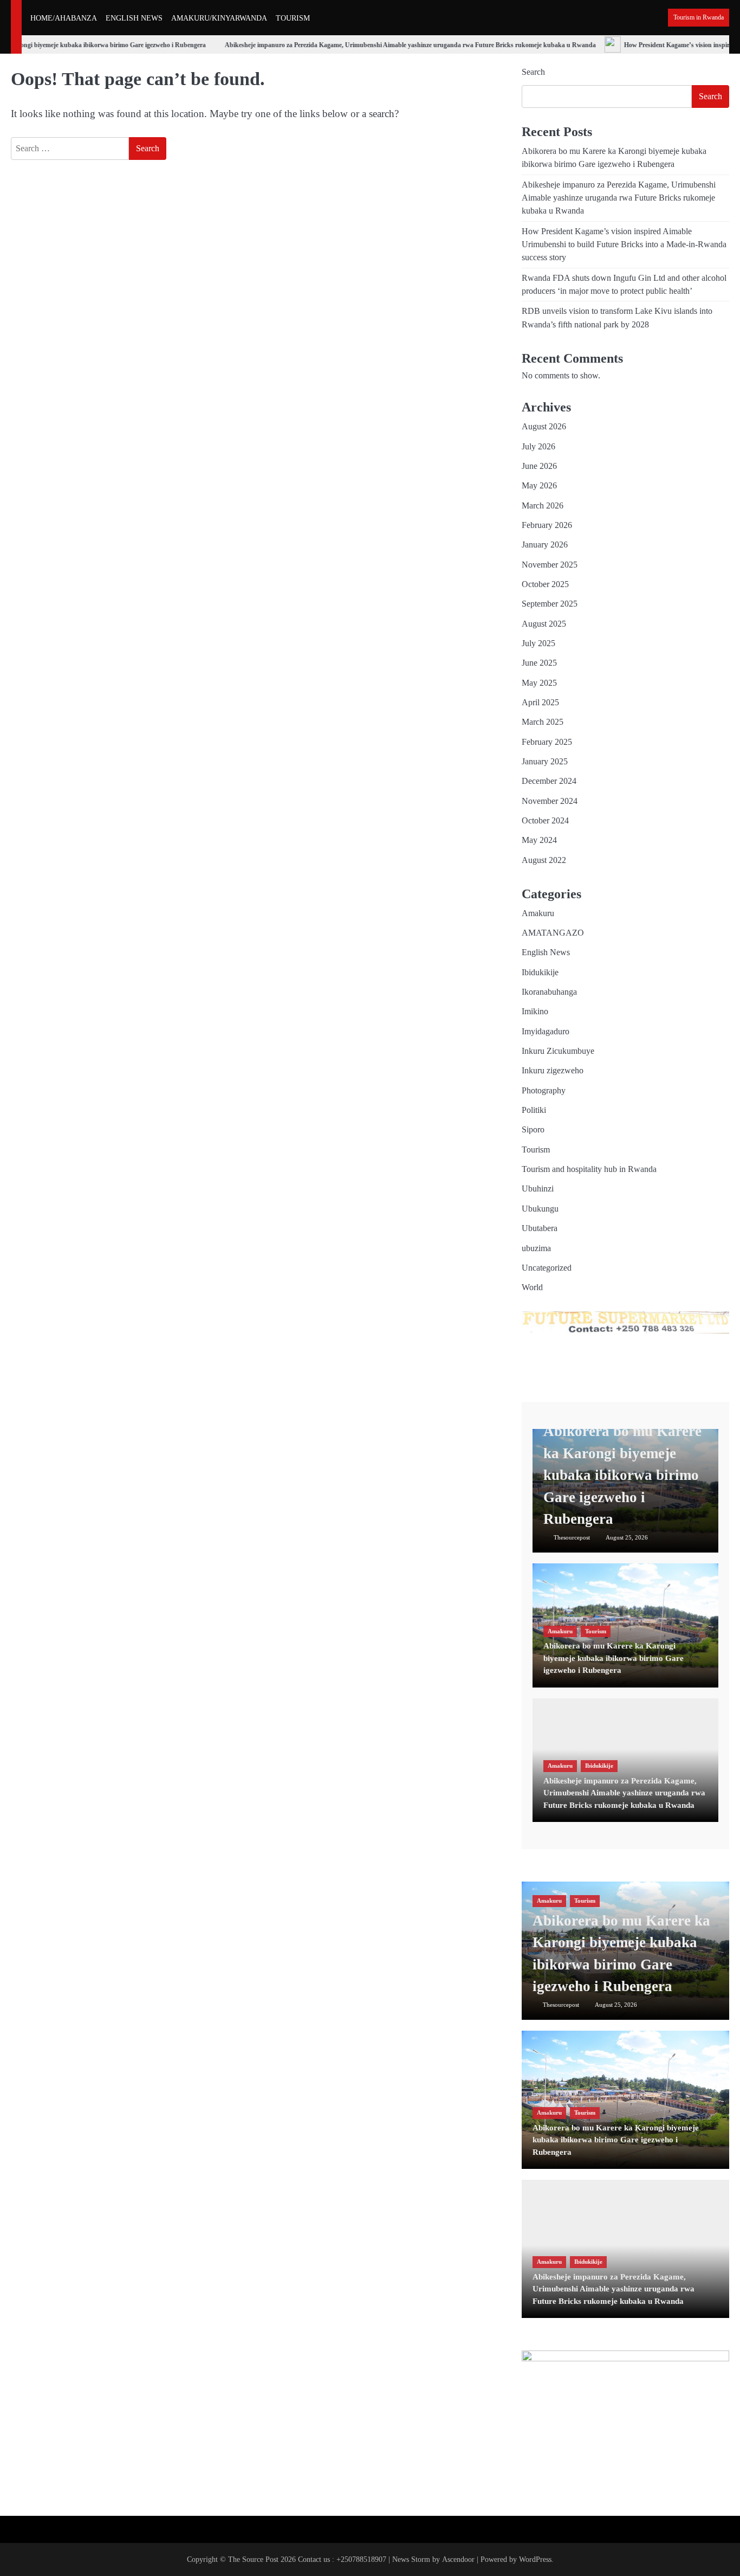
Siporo (533, 1130)
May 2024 (539, 840)
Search (533, 72)
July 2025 (538, 643)
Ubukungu (540, 1209)
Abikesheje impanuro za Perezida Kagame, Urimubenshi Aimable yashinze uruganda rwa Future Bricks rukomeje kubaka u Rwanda (398, 45)
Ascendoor (458, 2559)
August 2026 (544, 427)
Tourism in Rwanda (699, 18)
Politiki (534, 1110)
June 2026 (539, 466)
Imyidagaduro (546, 1032)
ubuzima (536, 1248)
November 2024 (550, 801)
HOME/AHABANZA (64, 18)
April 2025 (540, 703)
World (532, 1287)
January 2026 (545, 545)
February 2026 (547, 525)
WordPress (535, 2559)
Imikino (535, 1012)
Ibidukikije (540, 973)
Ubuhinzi (538, 1189)
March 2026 (543, 506)
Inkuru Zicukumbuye (558, 1051)
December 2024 (549, 781)
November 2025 (550, 565)
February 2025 (547, 742)
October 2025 (545, 584)
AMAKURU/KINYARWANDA (219, 18)
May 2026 (539, 486)
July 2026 (538, 447)
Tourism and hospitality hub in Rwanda (589, 1169)
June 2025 (539, 663)
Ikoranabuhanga (549, 992)
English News (546, 952)
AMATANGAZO (553, 933)
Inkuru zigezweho (553, 1071)
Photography (544, 1091)
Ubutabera (540, 1228)
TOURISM (293, 18)
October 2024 (545, 821)
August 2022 (544, 860)
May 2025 (539, 683)
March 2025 (543, 722)
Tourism (536, 1150)
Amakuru (538, 913)
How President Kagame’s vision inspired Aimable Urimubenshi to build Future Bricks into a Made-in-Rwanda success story (624, 245)
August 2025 (544, 624)
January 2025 (545, 762)
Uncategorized (547, 1268)
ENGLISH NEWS (134, 18)
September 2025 (550, 604)
